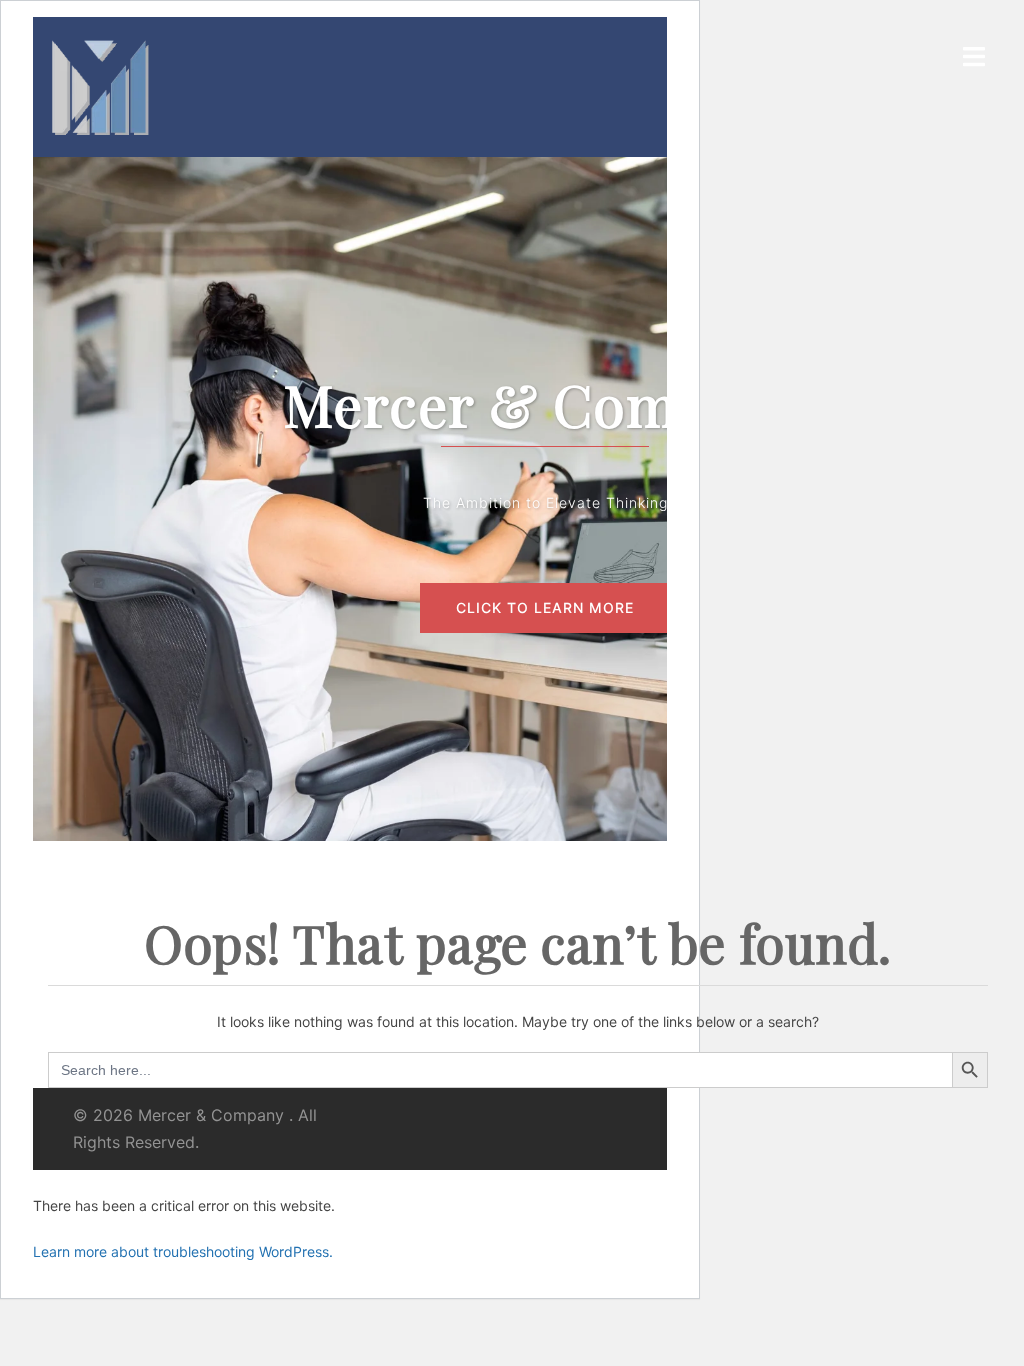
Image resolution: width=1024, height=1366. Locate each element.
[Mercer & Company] (100, 85)
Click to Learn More (545, 607)
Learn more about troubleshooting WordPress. (183, 1251)
